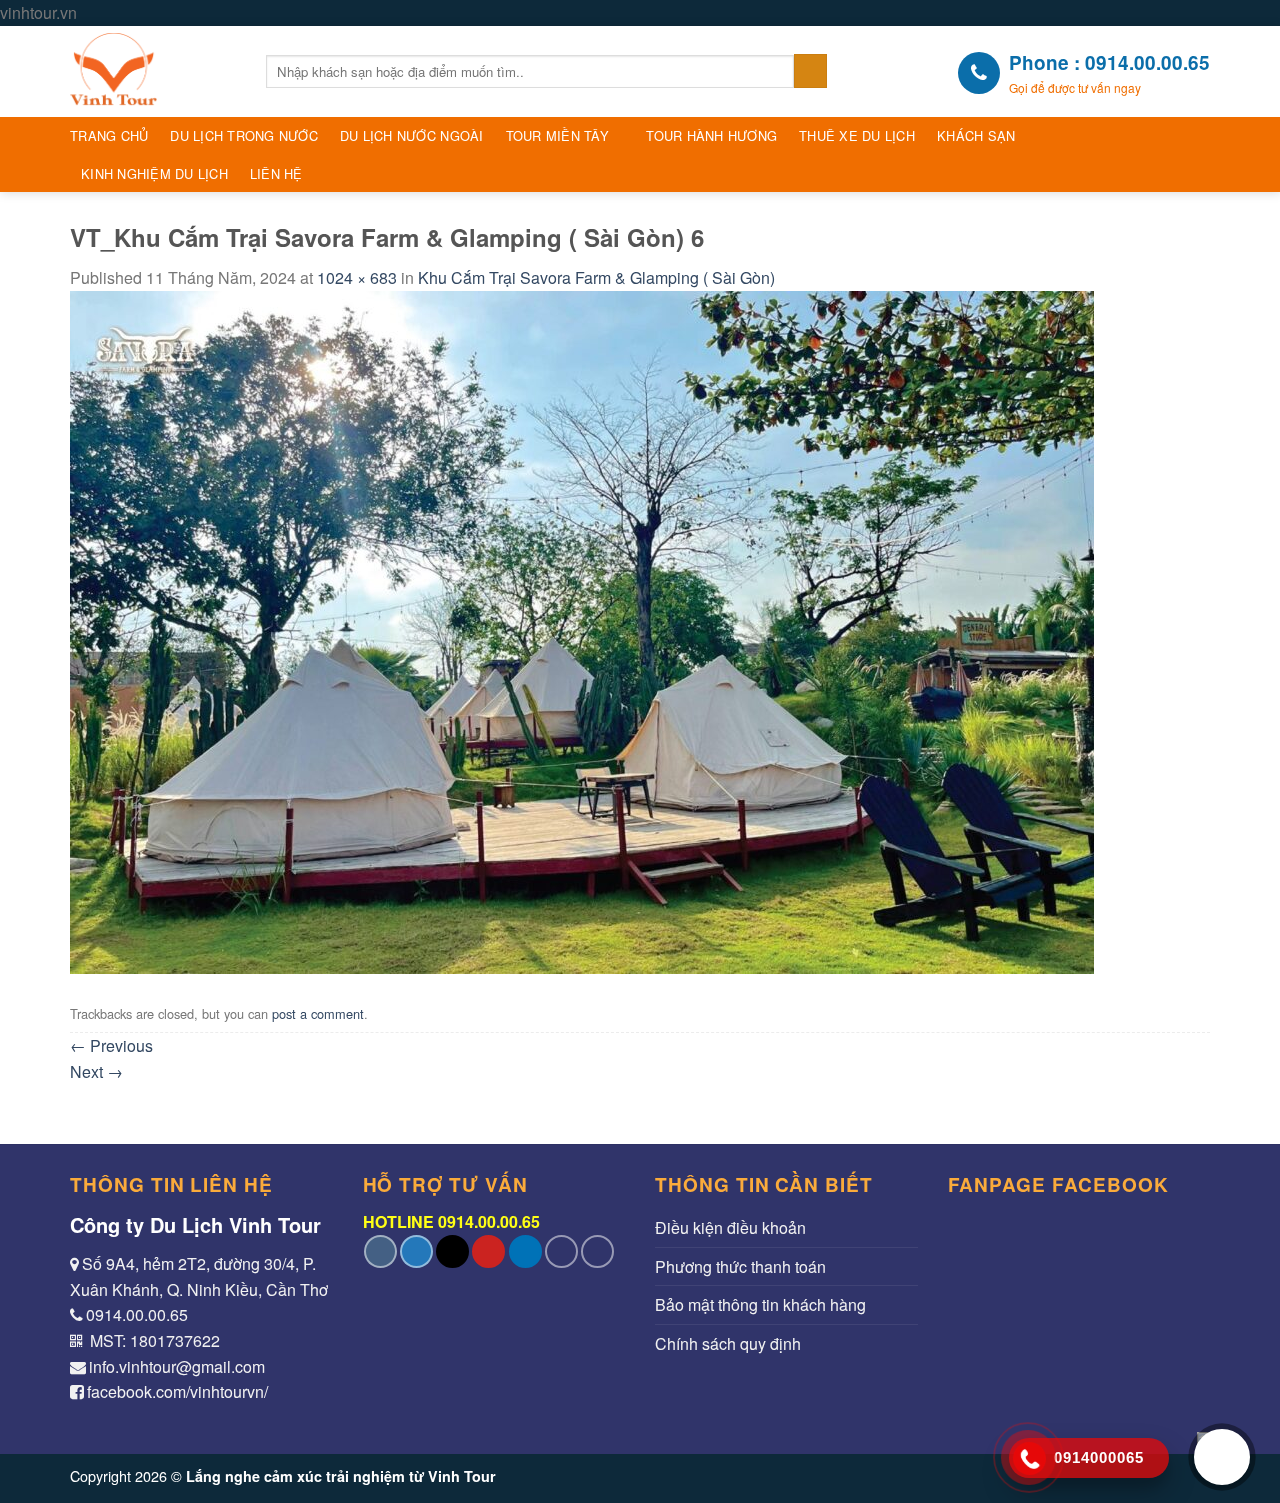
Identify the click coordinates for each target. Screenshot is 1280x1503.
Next (96, 1071)
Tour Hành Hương (711, 135)
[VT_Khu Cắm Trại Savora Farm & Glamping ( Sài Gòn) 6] (582, 629)
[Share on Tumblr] (561, 1251)
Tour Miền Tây (557, 135)
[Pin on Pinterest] (488, 1251)
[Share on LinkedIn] (525, 1251)
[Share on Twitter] (416, 1251)
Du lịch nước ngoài (412, 135)
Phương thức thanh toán (740, 1266)
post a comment (318, 1013)
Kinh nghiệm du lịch (154, 173)
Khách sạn (976, 135)
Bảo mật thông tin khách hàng (760, 1304)
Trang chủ (109, 135)
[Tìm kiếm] (810, 71)
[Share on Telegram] (597, 1251)
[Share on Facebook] (380, 1251)
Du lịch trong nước (244, 135)
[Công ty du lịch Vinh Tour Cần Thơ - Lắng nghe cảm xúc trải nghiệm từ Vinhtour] (153, 71)
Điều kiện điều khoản (730, 1227)
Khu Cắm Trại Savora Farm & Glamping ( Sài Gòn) (596, 277)
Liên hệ (276, 173)
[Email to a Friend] (452, 1251)
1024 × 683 (357, 277)
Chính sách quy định (728, 1343)
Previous (111, 1045)
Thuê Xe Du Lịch (857, 135)
